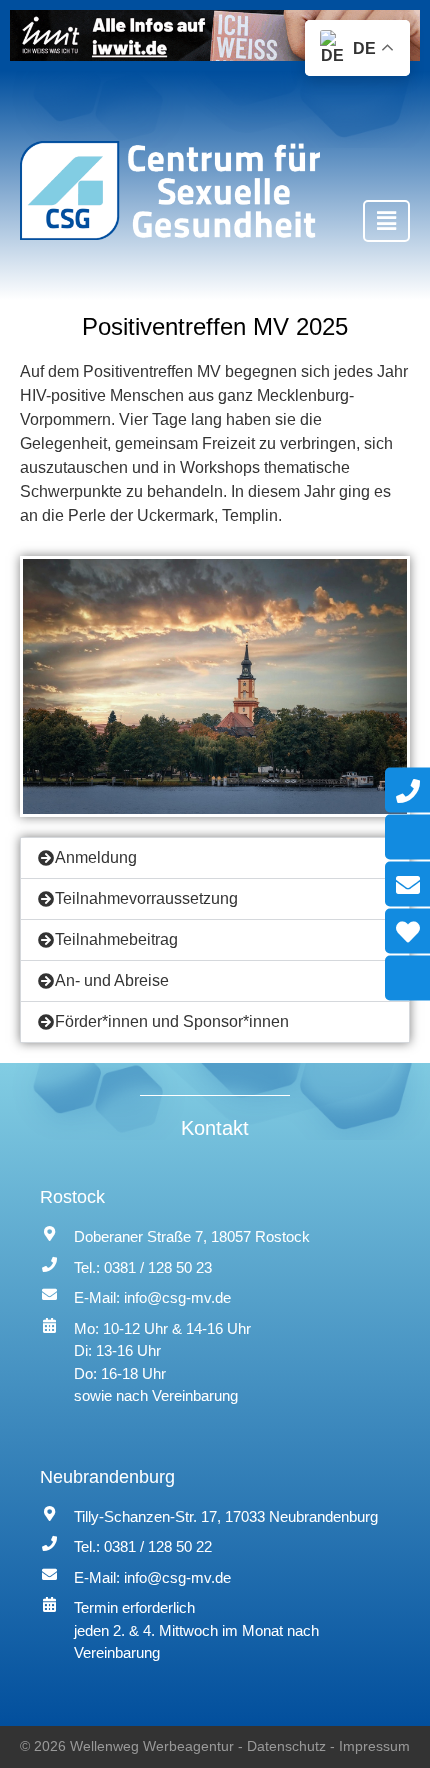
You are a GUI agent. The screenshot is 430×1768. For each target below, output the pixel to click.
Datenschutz (286, 1746)
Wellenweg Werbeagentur (152, 1746)
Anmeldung (96, 857)
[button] (386, 221)
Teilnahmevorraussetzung (146, 898)
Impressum (374, 1746)
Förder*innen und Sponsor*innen (172, 1021)
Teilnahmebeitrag (116, 939)
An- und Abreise (112, 980)
